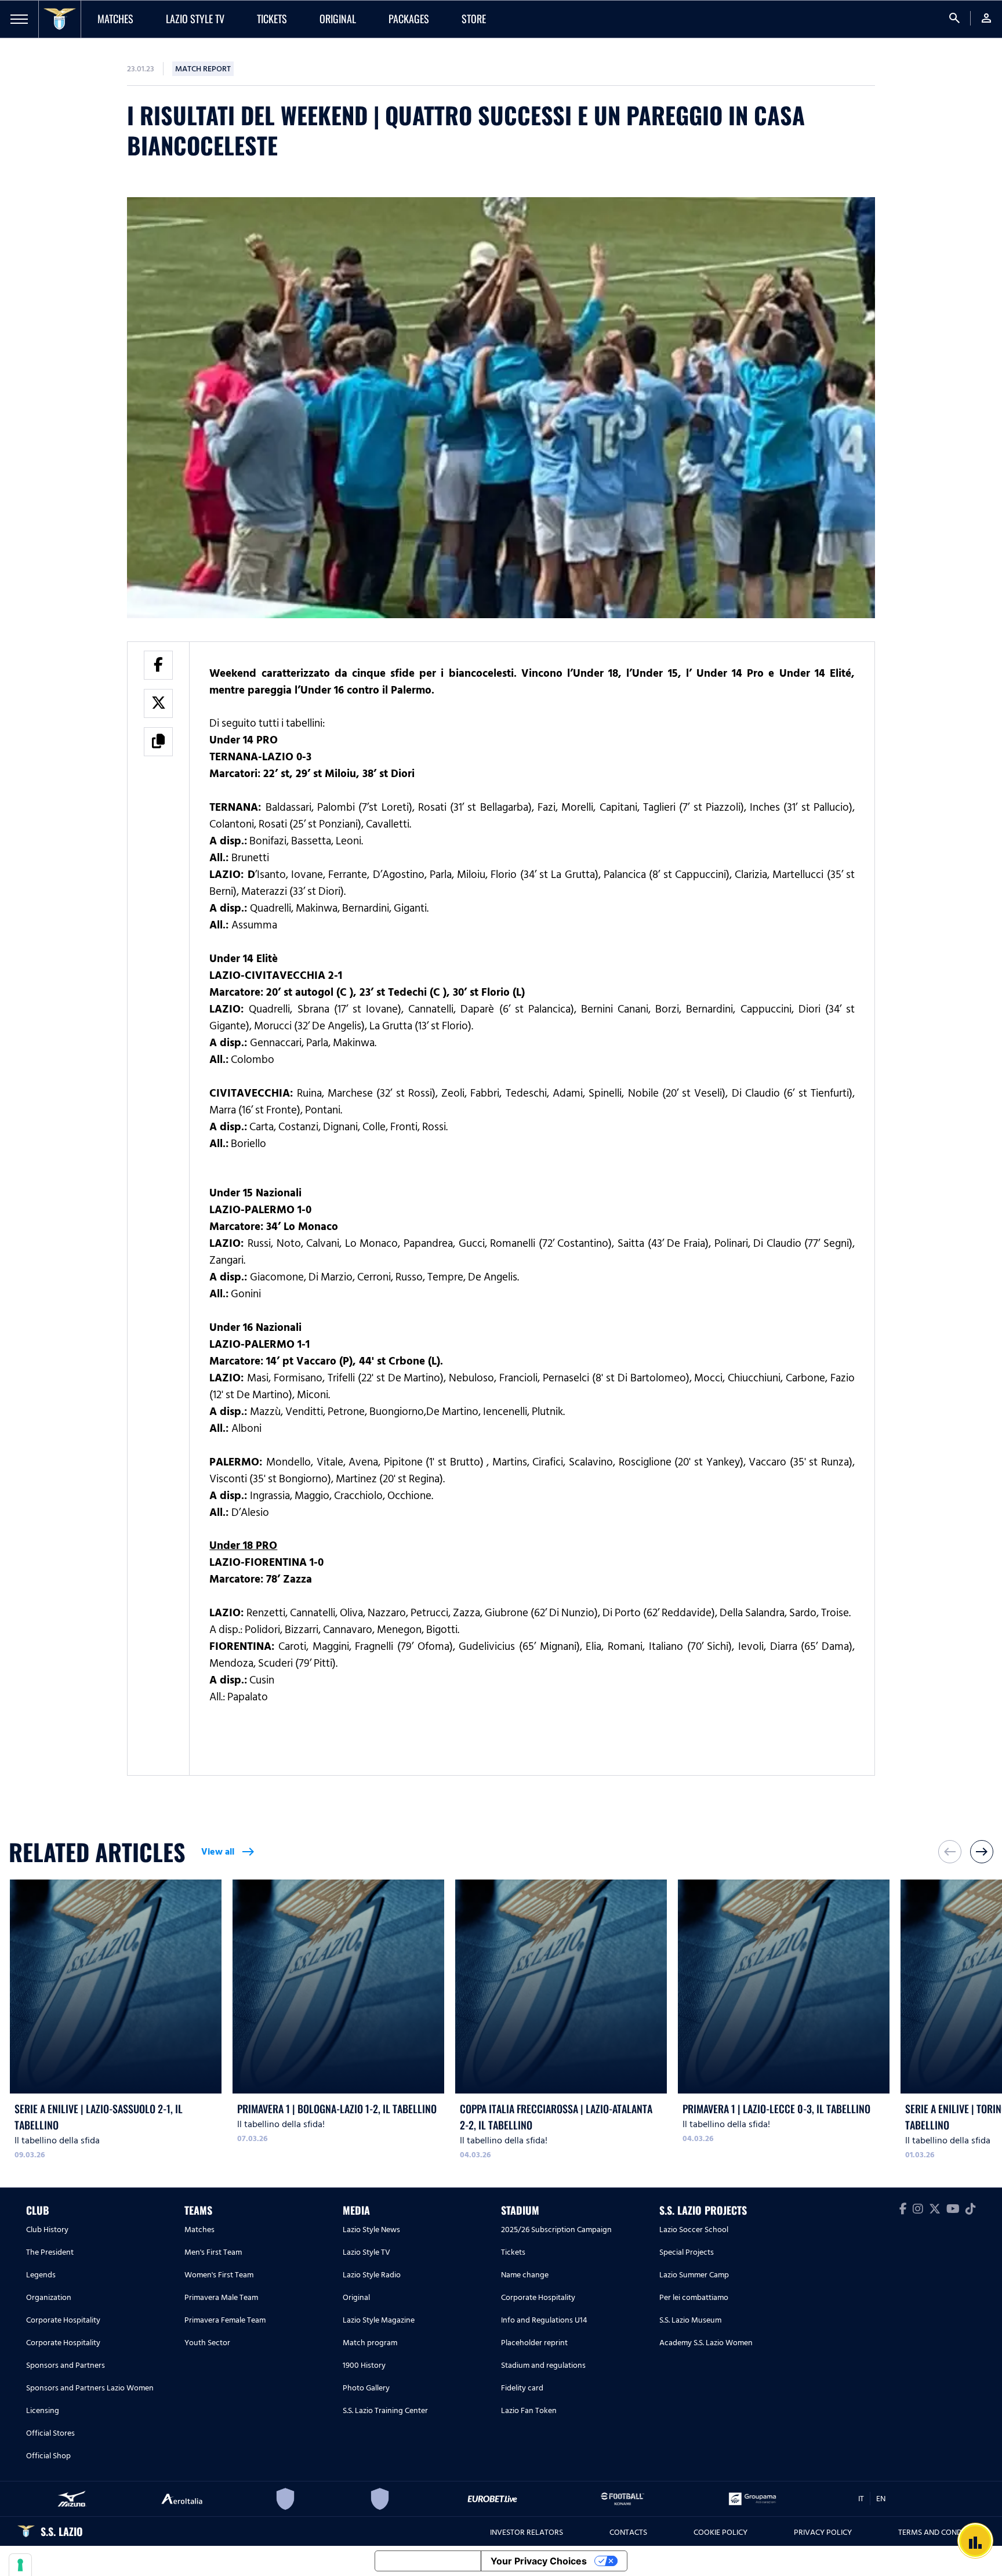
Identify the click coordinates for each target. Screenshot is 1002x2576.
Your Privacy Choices (539, 2561)
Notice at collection (428, 2561)
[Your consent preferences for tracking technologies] (20, 2565)
